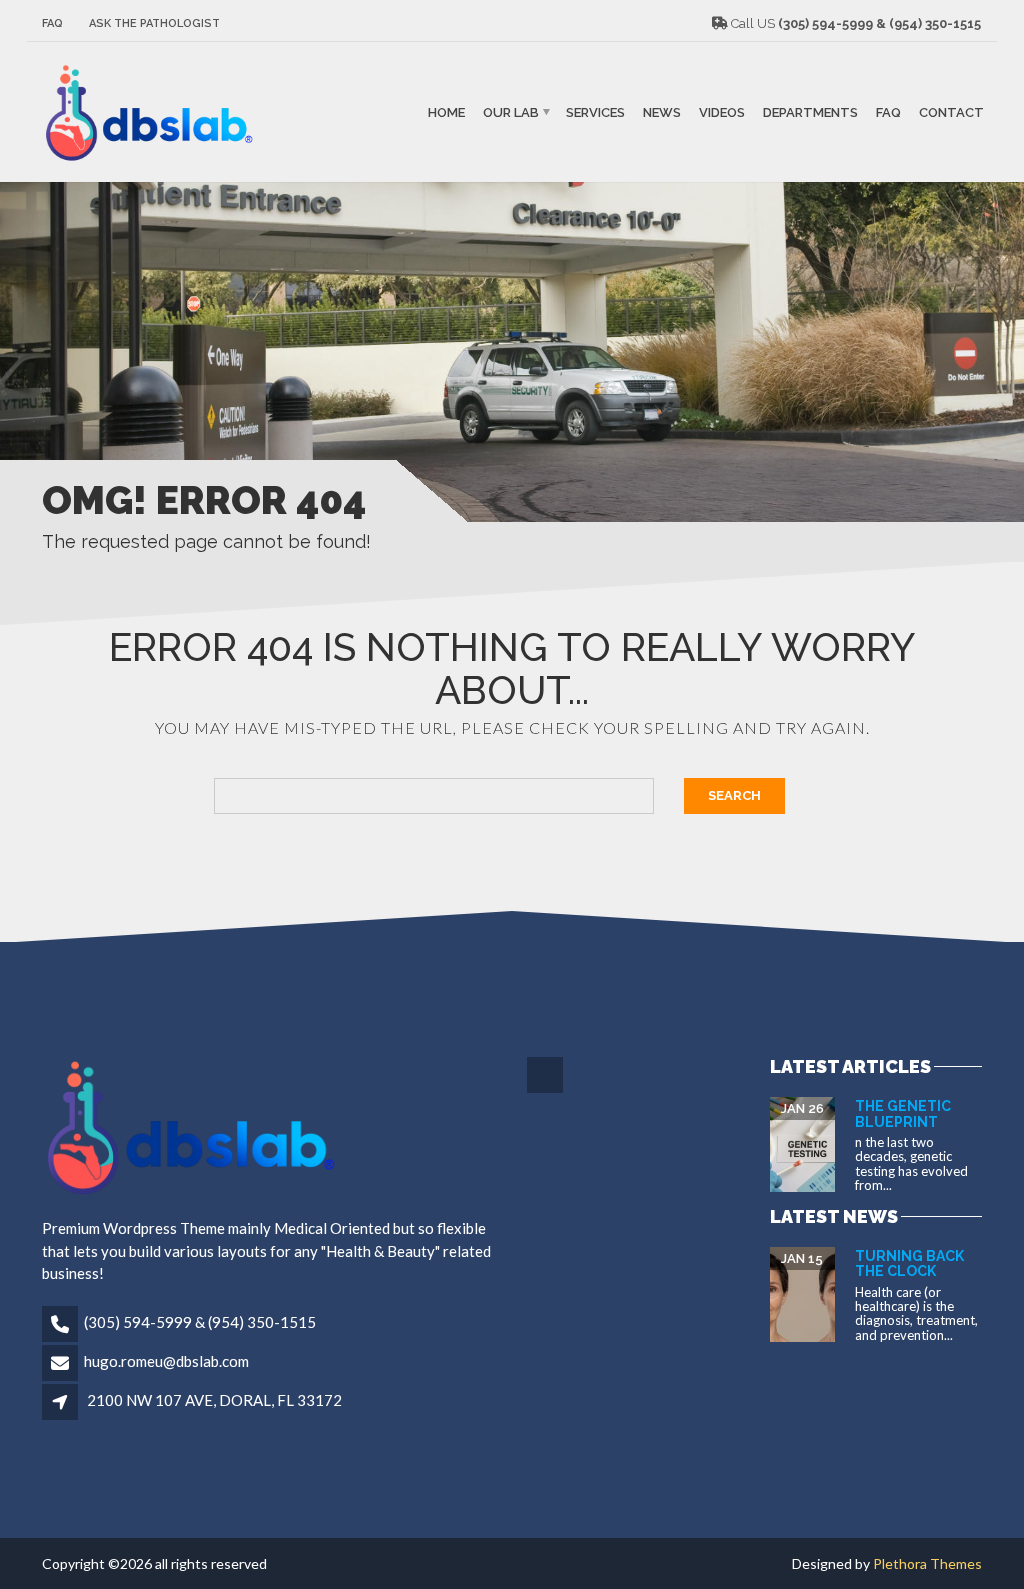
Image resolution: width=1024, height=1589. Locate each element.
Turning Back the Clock (909, 1263)
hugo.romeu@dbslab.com (166, 1361)
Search (734, 795)
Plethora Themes (927, 1563)
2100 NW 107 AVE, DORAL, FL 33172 (214, 1400)
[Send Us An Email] (546, 1090)
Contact (951, 111)
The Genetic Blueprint (903, 1113)
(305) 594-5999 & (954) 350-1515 (200, 1322)
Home (446, 111)
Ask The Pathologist (154, 23)
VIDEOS (722, 111)
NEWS (662, 111)
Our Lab (511, 111)
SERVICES (595, 111)
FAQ (52, 23)
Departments (810, 111)
